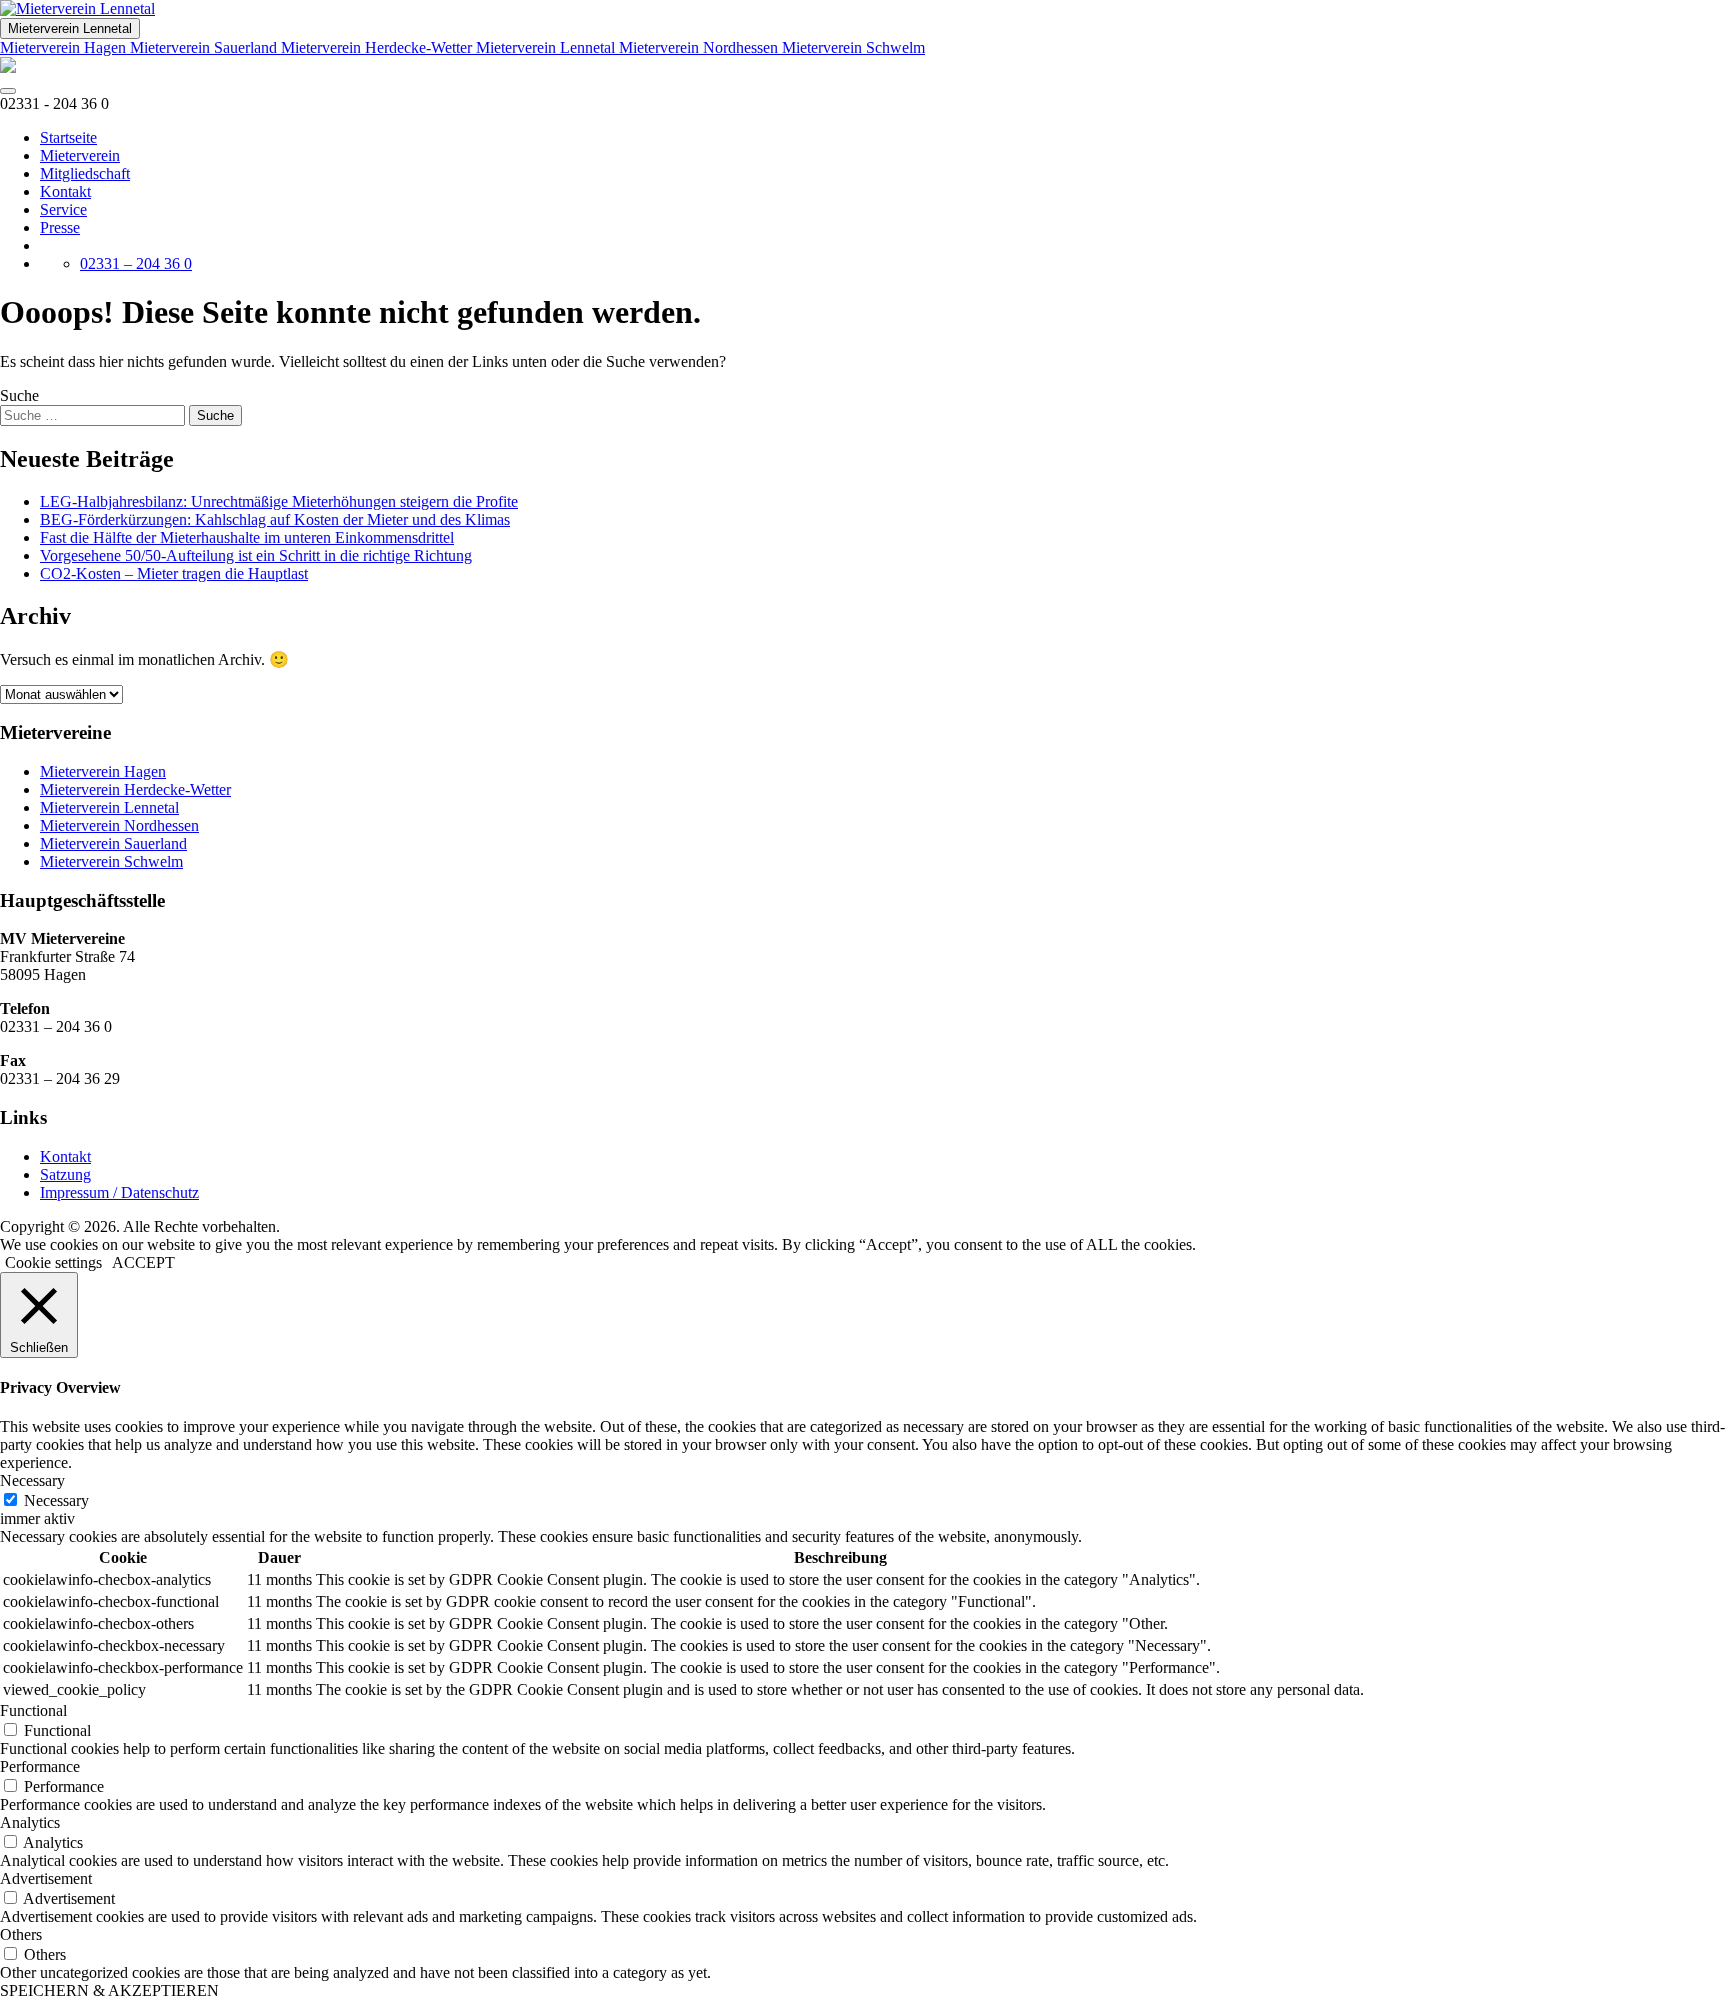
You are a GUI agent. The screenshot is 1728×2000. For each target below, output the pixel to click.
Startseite (68, 137)
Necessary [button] (32, 1480)
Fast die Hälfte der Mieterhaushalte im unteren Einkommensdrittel (247, 537)
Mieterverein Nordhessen (700, 47)
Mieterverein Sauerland (205, 47)
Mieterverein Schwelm (853, 47)
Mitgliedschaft (85, 173)
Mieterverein (80, 155)
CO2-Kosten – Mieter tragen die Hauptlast (174, 573)
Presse (60, 227)
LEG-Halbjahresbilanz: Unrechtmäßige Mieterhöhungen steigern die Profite (279, 501)
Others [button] (21, 1934)
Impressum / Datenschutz (119, 1192)
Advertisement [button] (46, 1878)
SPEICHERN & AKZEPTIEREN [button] (109, 1990)
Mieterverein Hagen (65, 47)
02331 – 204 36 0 (136, 263)
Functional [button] (33, 1710)
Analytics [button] (30, 1822)
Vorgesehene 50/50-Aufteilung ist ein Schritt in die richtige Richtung (256, 555)
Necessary (56, 1500)
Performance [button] (40, 1766)
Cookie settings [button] (53, 1262)
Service (63, 209)
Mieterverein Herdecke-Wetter (378, 47)
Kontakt (65, 191)
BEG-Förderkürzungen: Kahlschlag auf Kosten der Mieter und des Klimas (275, 519)
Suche (19, 395)
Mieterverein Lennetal (70, 28)
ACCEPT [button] (143, 1262)
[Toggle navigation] (8, 91)
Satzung (65, 1174)
